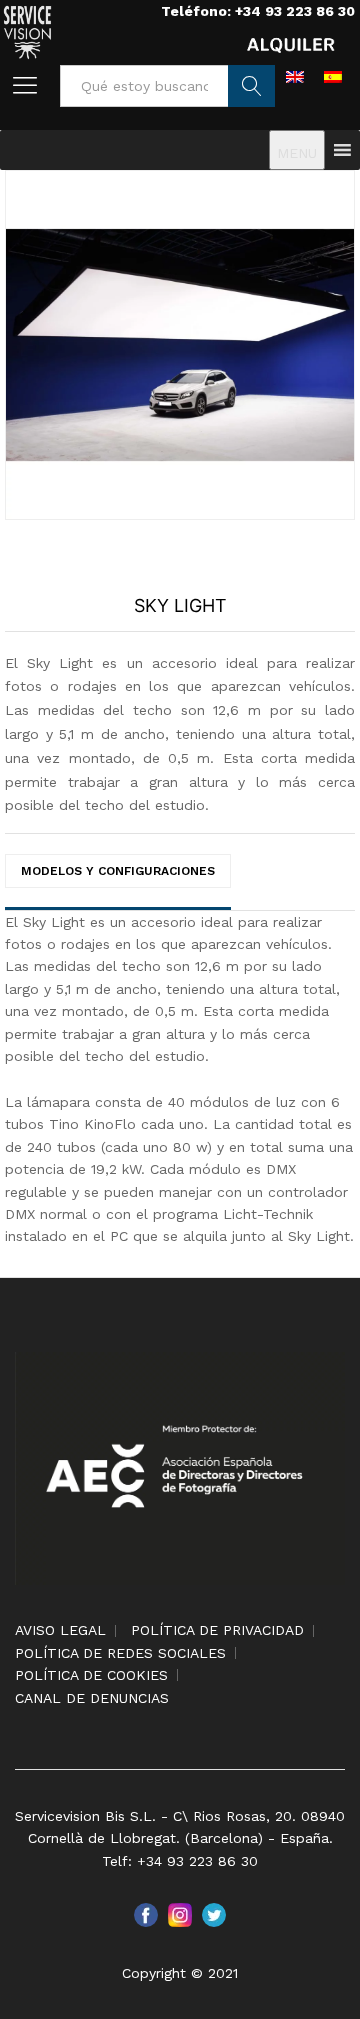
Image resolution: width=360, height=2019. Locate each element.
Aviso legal (60, 1630)
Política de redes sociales (120, 1653)
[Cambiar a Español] (333, 76)
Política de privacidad (217, 1630)
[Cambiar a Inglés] (295, 76)
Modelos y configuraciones (118, 871)
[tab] (118, 878)
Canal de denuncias (92, 1698)
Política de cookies (91, 1675)
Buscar (251, 86)
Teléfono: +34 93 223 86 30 (258, 11)
